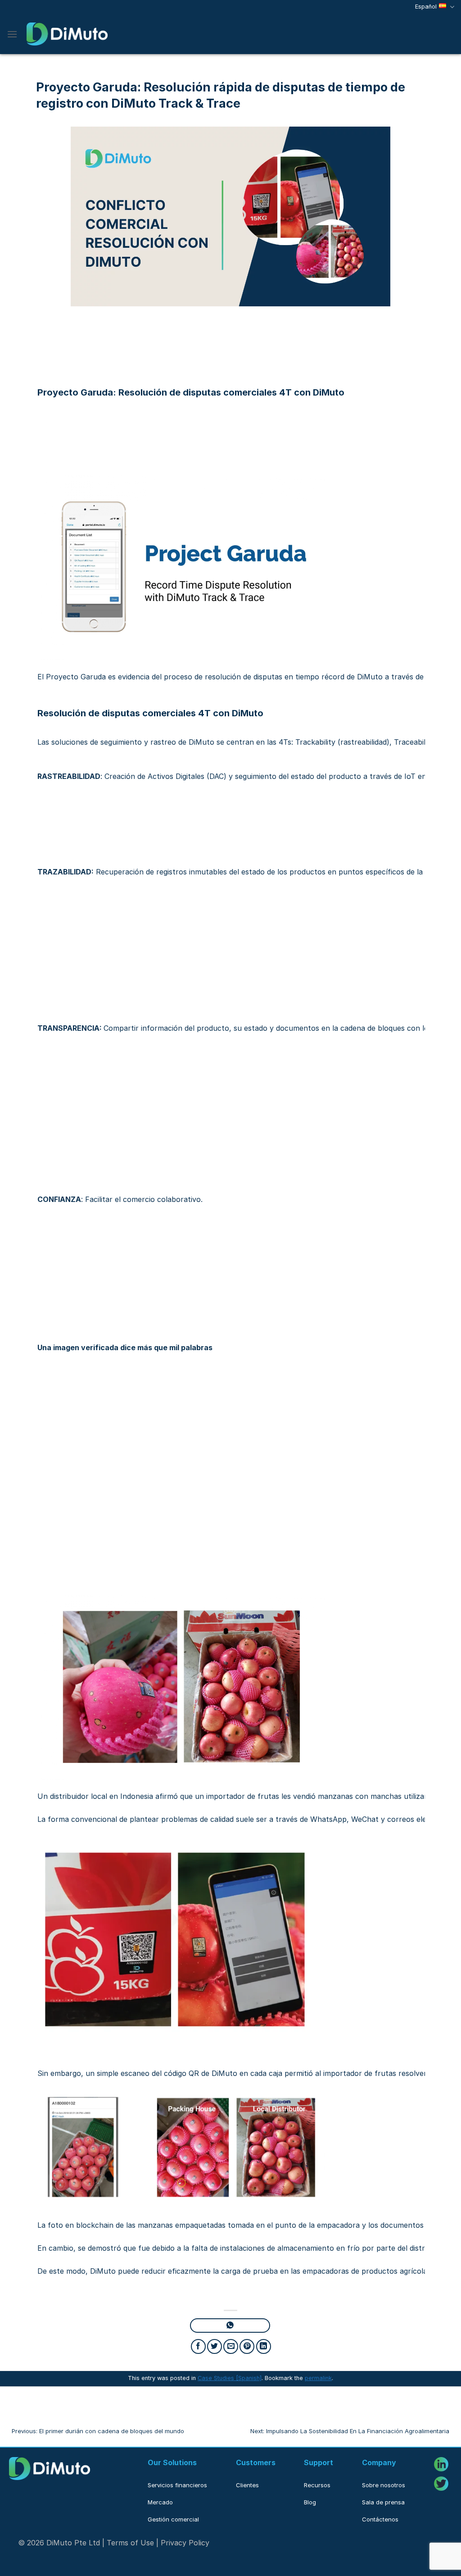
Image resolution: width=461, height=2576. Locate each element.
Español (426, 7)
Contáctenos (380, 2519)
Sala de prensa (383, 2502)
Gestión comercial (173, 2519)
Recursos (317, 2485)
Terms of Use (130, 2543)
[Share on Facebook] (198, 2346)
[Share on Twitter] (215, 2346)
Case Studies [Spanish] (230, 2378)
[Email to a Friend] (231, 2346)
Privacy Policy (185, 2543)
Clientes (247, 2485)
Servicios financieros (177, 2485)
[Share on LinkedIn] (264, 2346)
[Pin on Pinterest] (247, 2346)
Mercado (160, 2502)
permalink (318, 2378)
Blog (310, 2502)
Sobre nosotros (384, 2485)
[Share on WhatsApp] (230, 2326)
